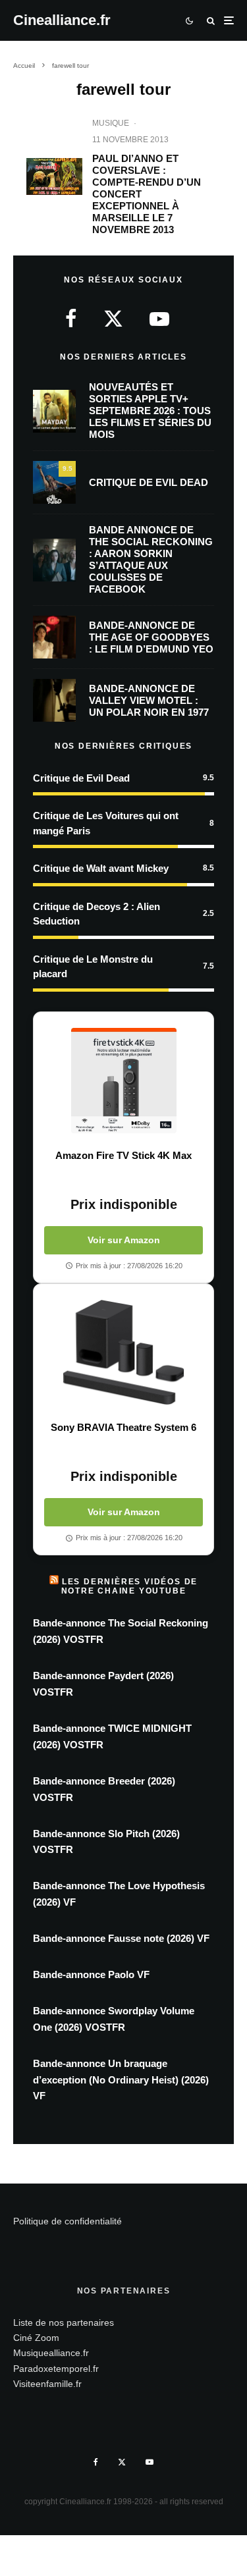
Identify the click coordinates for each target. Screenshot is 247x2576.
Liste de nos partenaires (64, 2322)
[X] (122, 2462)
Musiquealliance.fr (51, 2353)
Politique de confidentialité (68, 2221)
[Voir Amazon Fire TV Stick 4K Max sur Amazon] (123, 1081)
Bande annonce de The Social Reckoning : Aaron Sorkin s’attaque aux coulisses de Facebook (151, 559)
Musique (111, 123)
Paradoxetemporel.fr (56, 2369)
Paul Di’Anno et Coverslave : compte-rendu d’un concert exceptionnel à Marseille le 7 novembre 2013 (147, 194)
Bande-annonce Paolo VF (91, 1974)
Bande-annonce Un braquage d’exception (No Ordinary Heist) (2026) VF (121, 2080)
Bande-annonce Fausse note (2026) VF (121, 1938)
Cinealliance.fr (62, 20)
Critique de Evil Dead (149, 482)
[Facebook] (96, 2462)
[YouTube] (150, 2462)
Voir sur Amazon (124, 1240)
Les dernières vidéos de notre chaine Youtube (130, 1586)
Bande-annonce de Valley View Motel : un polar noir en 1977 (149, 700)
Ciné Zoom (36, 2338)
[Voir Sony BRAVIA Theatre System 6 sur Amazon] (123, 1353)
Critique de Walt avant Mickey (101, 868)
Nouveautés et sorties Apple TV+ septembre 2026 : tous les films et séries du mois (150, 411)
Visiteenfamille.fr (47, 2384)
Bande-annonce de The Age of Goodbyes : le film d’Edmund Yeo (151, 637)
